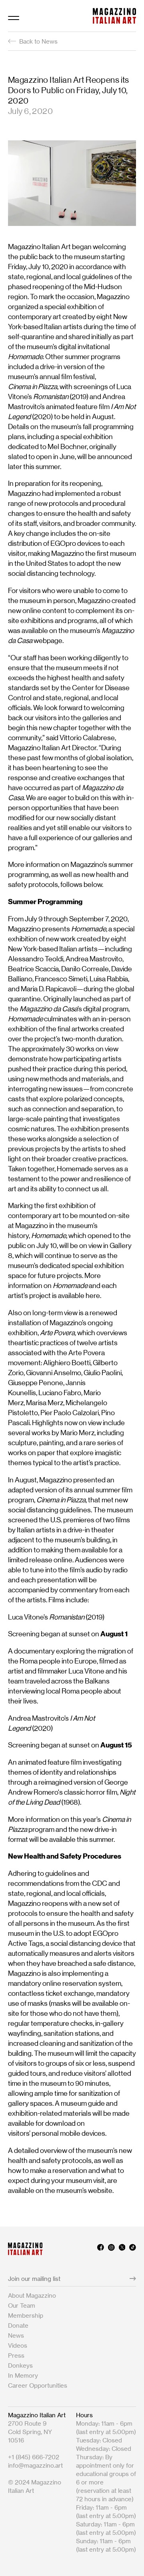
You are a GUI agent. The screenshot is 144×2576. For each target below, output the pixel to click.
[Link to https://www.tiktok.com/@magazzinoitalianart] (133, 2249)
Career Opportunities (38, 2385)
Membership (26, 2315)
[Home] (114, 16)
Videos (18, 2345)
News (16, 2335)
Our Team (22, 2305)
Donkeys (20, 2365)
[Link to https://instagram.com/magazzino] (111, 2249)
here (93, 1296)
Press (16, 2355)
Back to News (38, 41)
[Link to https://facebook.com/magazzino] (101, 2249)
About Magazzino (32, 2295)
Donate (18, 2325)
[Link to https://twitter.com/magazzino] (122, 2249)
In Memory (23, 2375)
